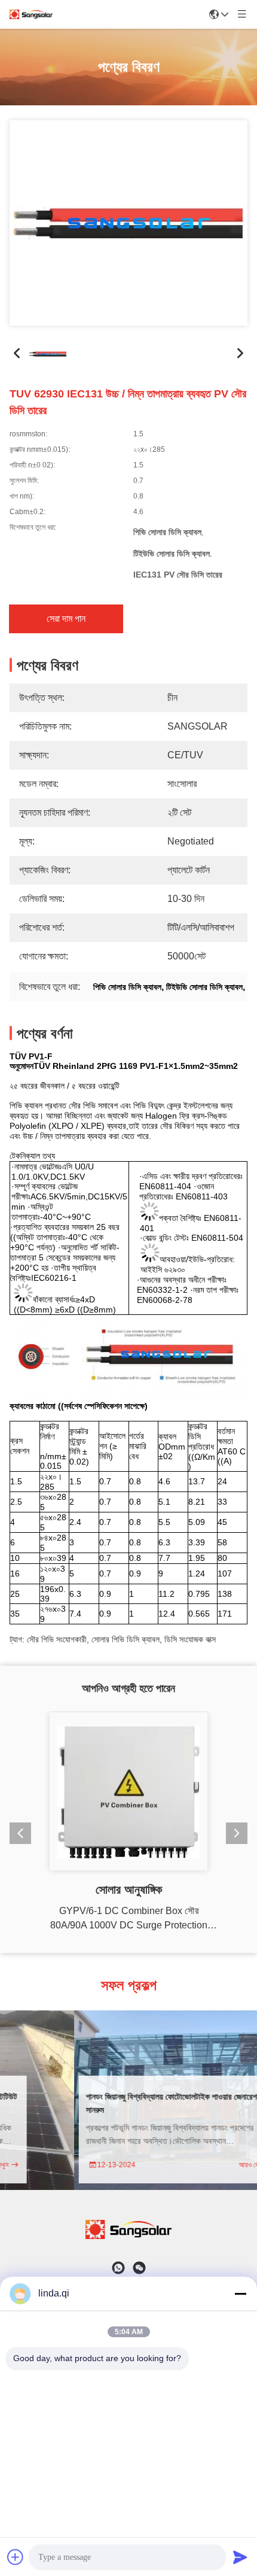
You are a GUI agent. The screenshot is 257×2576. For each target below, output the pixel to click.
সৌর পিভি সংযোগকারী (57, 1631)
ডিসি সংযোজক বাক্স (190, 1631)
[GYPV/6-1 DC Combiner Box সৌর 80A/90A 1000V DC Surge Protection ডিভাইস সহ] (128, 1791)
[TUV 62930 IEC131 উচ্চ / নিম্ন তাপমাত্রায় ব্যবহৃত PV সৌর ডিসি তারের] (128, 223)
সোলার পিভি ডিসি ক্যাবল (126, 1631)
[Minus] (240, 2294)
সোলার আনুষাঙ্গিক (129, 1890)
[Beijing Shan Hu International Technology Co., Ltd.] (31, 14)
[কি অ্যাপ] (118, 2268)
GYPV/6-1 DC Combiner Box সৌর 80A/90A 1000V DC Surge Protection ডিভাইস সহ (129, 1919)
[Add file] (16, 2557)
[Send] (240, 2557)
